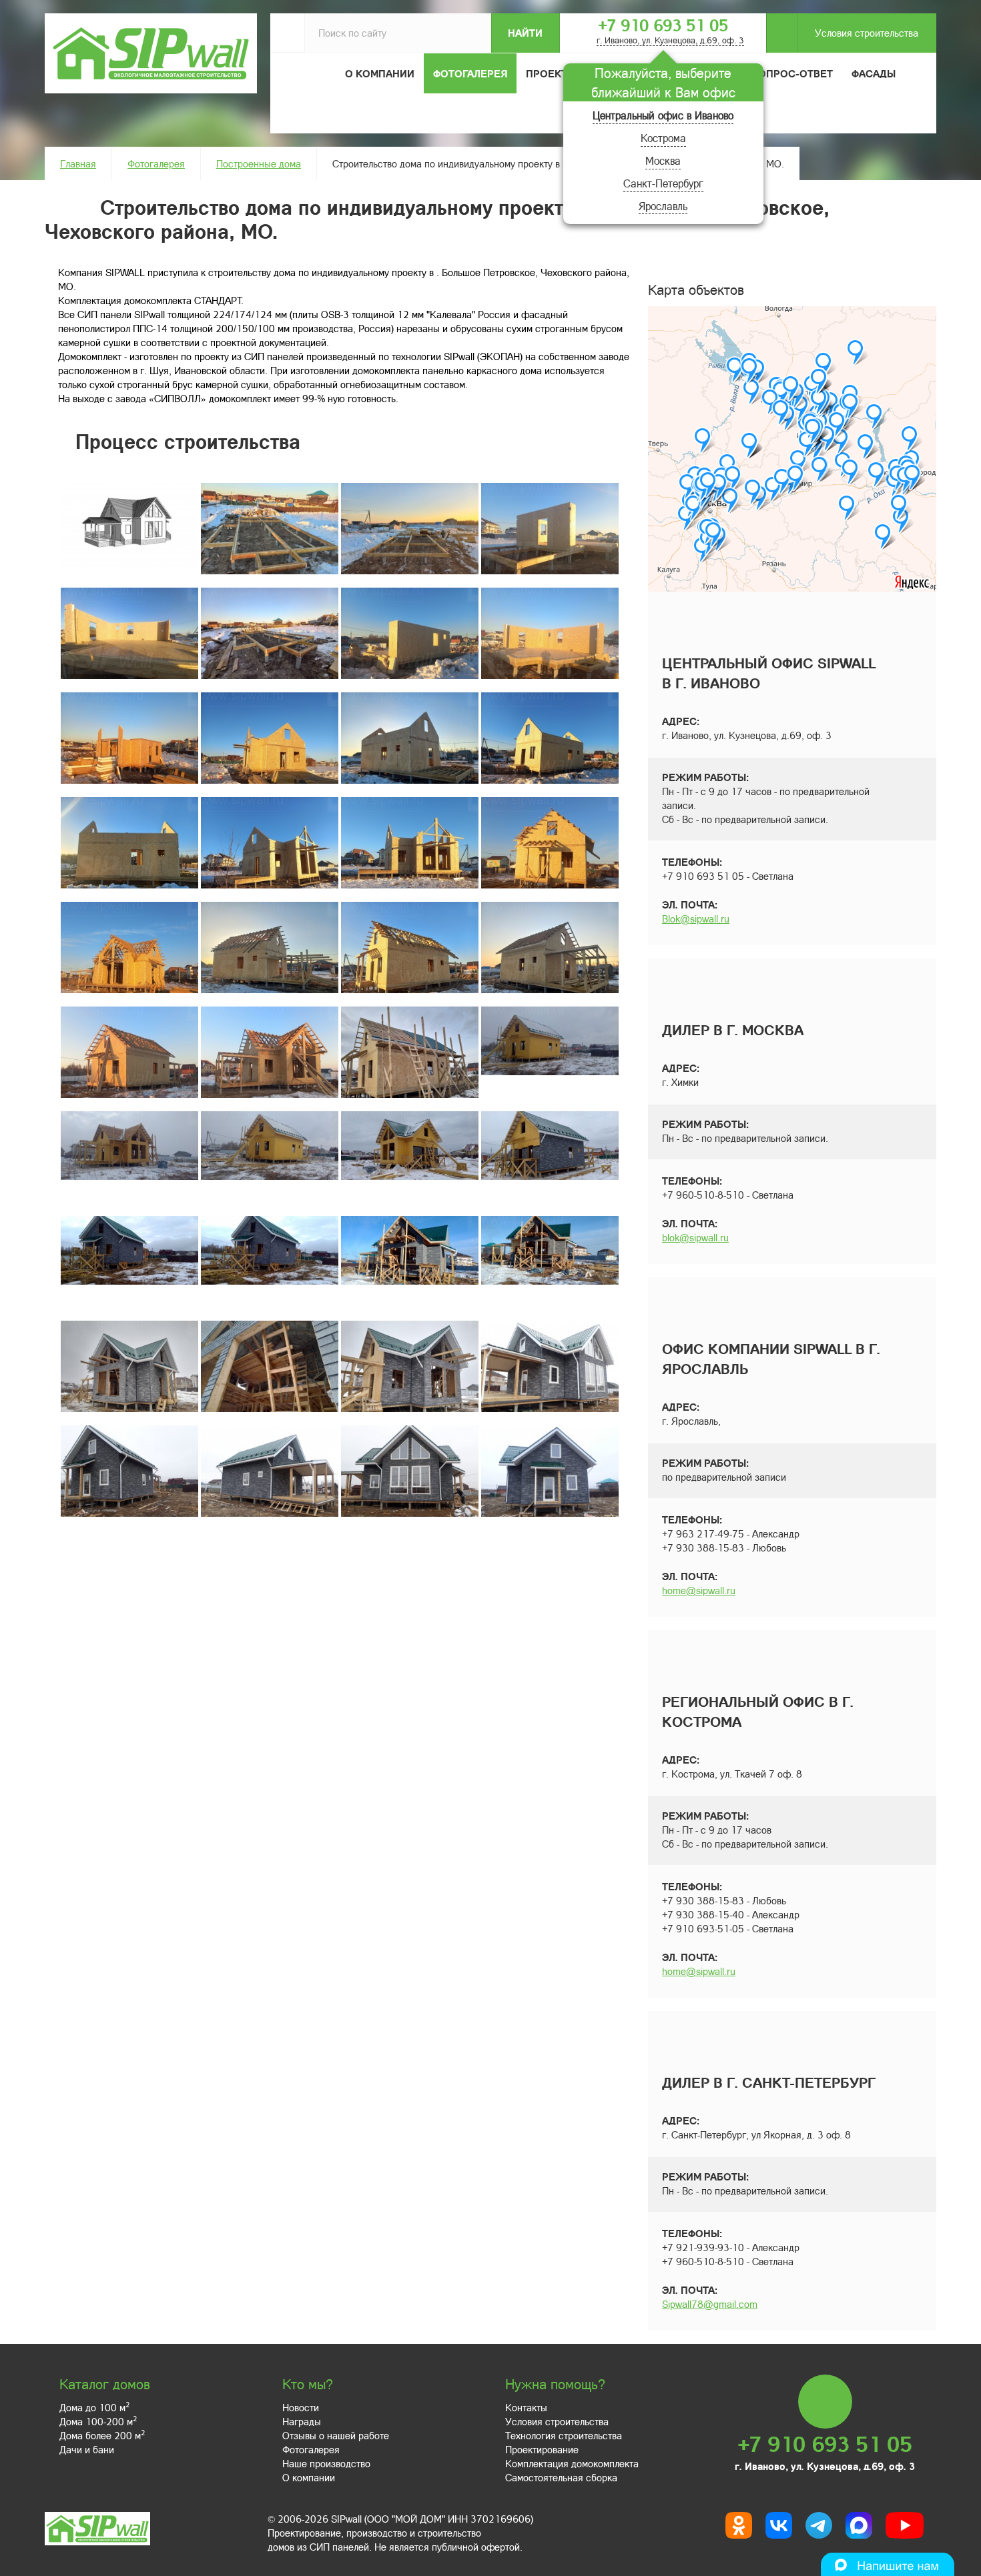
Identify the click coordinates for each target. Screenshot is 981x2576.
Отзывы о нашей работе (336, 2435)
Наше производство (326, 2463)
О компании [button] (380, 73)
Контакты (526, 2407)
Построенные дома (259, 163)
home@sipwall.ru (699, 1590)
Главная (78, 163)
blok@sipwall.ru (695, 1237)
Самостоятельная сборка (561, 2477)
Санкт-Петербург (663, 183)
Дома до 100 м (94, 2407)
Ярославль (663, 206)
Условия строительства (867, 33)
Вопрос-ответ (792, 73)
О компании (309, 2477)
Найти (525, 33)
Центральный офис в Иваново (663, 115)
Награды (302, 2421)
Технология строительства (564, 2435)
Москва (663, 160)
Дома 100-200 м (98, 2421)
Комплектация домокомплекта (572, 2463)
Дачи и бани (87, 2449)
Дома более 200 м (102, 2435)
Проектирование (542, 2449)
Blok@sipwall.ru (696, 918)
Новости (301, 2407)
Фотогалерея (470, 73)
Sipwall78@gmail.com (710, 2304)
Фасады (874, 73)
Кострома (663, 138)
